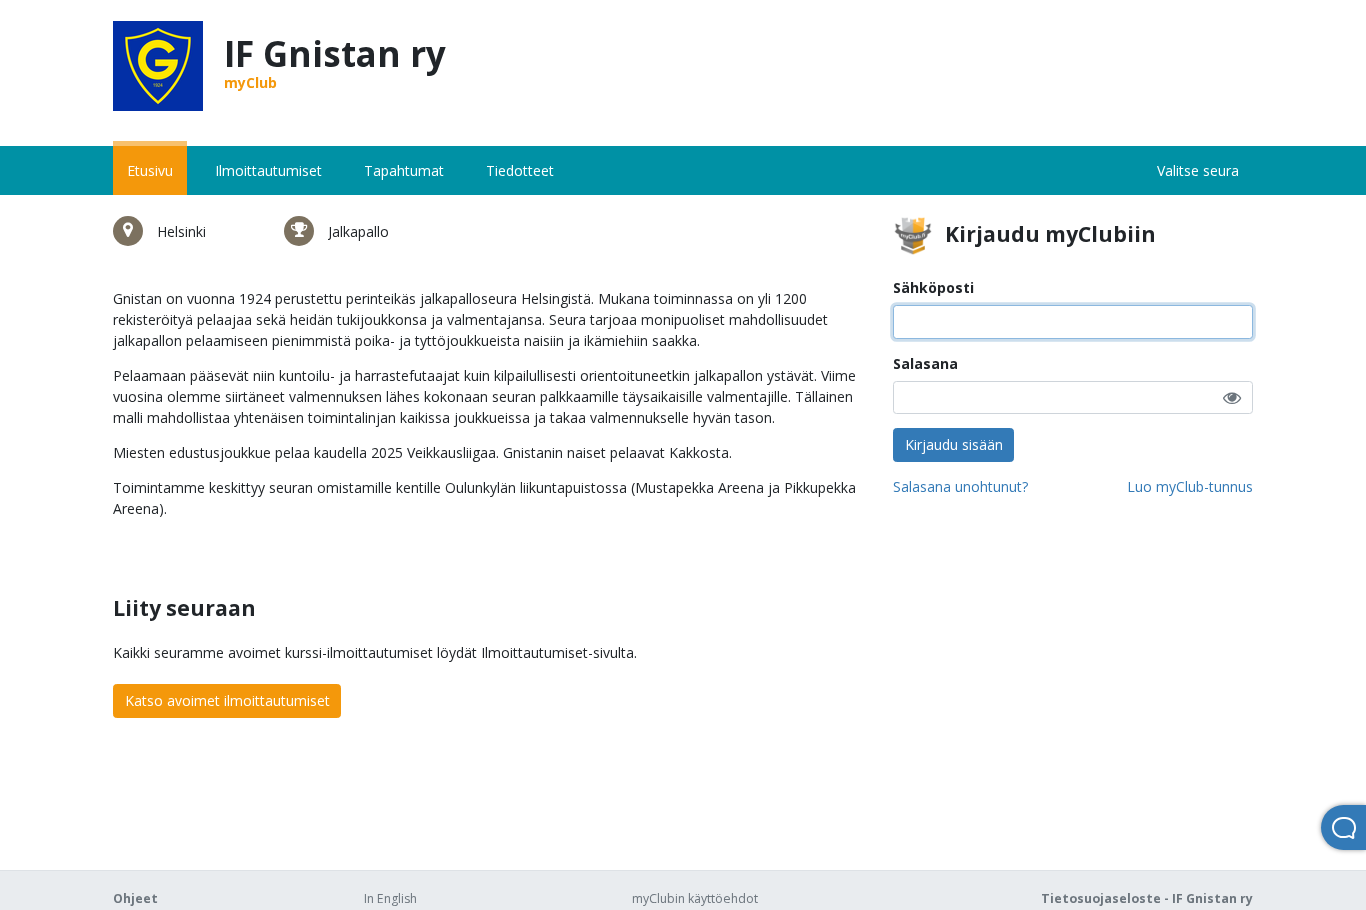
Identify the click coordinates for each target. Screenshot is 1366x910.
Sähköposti (933, 287)
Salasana (925, 363)
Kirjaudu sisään (954, 444)
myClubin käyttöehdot (695, 898)
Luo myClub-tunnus (1190, 486)
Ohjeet (135, 898)
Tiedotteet (520, 170)
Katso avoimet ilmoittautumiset (227, 700)
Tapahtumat (404, 170)
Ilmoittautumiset (268, 170)
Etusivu (150, 170)
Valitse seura (1198, 170)
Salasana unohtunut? (960, 486)
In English (390, 898)
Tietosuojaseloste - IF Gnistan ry (1147, 898)
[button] (1232, 397)
